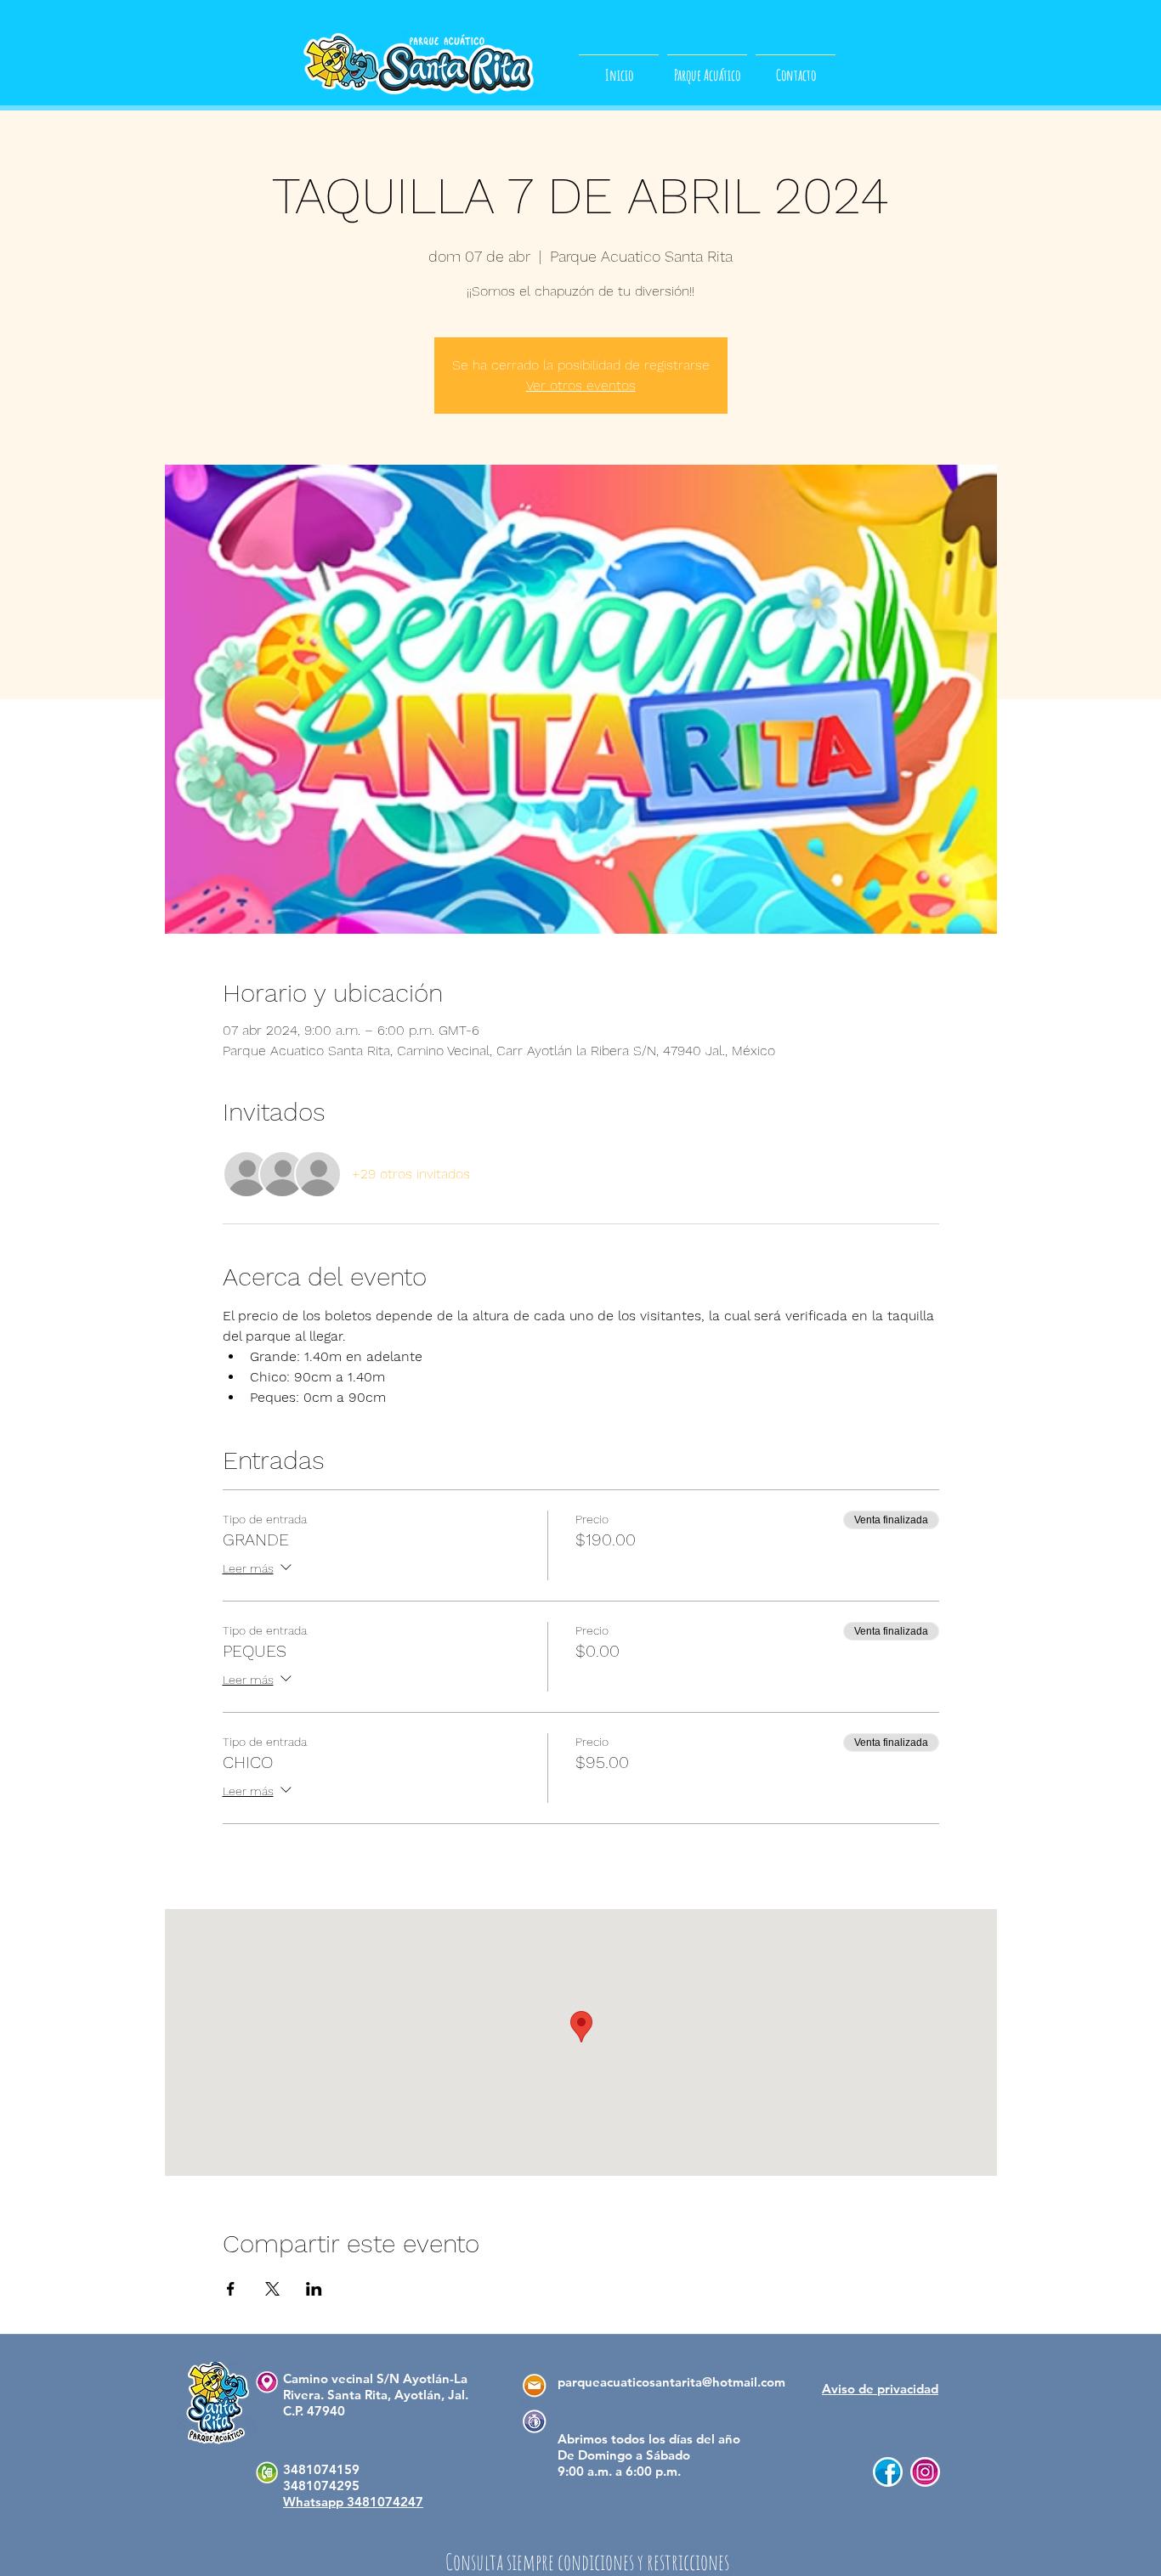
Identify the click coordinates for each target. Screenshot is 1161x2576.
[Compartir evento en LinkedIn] (314, 2289)
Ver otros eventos (581, 385)
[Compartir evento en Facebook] (231, 2289)
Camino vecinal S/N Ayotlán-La (375, 2378)
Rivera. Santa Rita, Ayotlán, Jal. (376, 2395)
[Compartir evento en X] (272, 2289)
